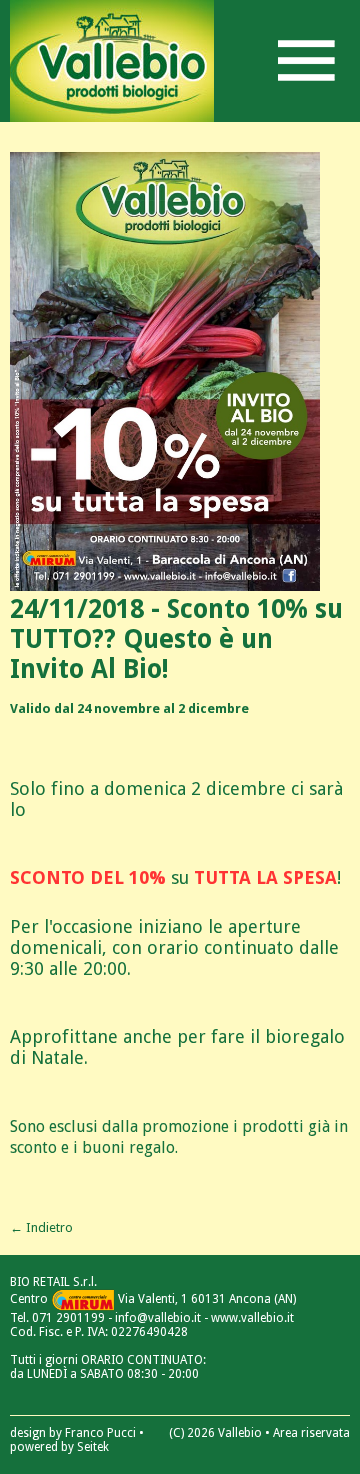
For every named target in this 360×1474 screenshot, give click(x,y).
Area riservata (311, 1433)
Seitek (93, 1447)
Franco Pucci (100, 1433)
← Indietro (41, 1227)
